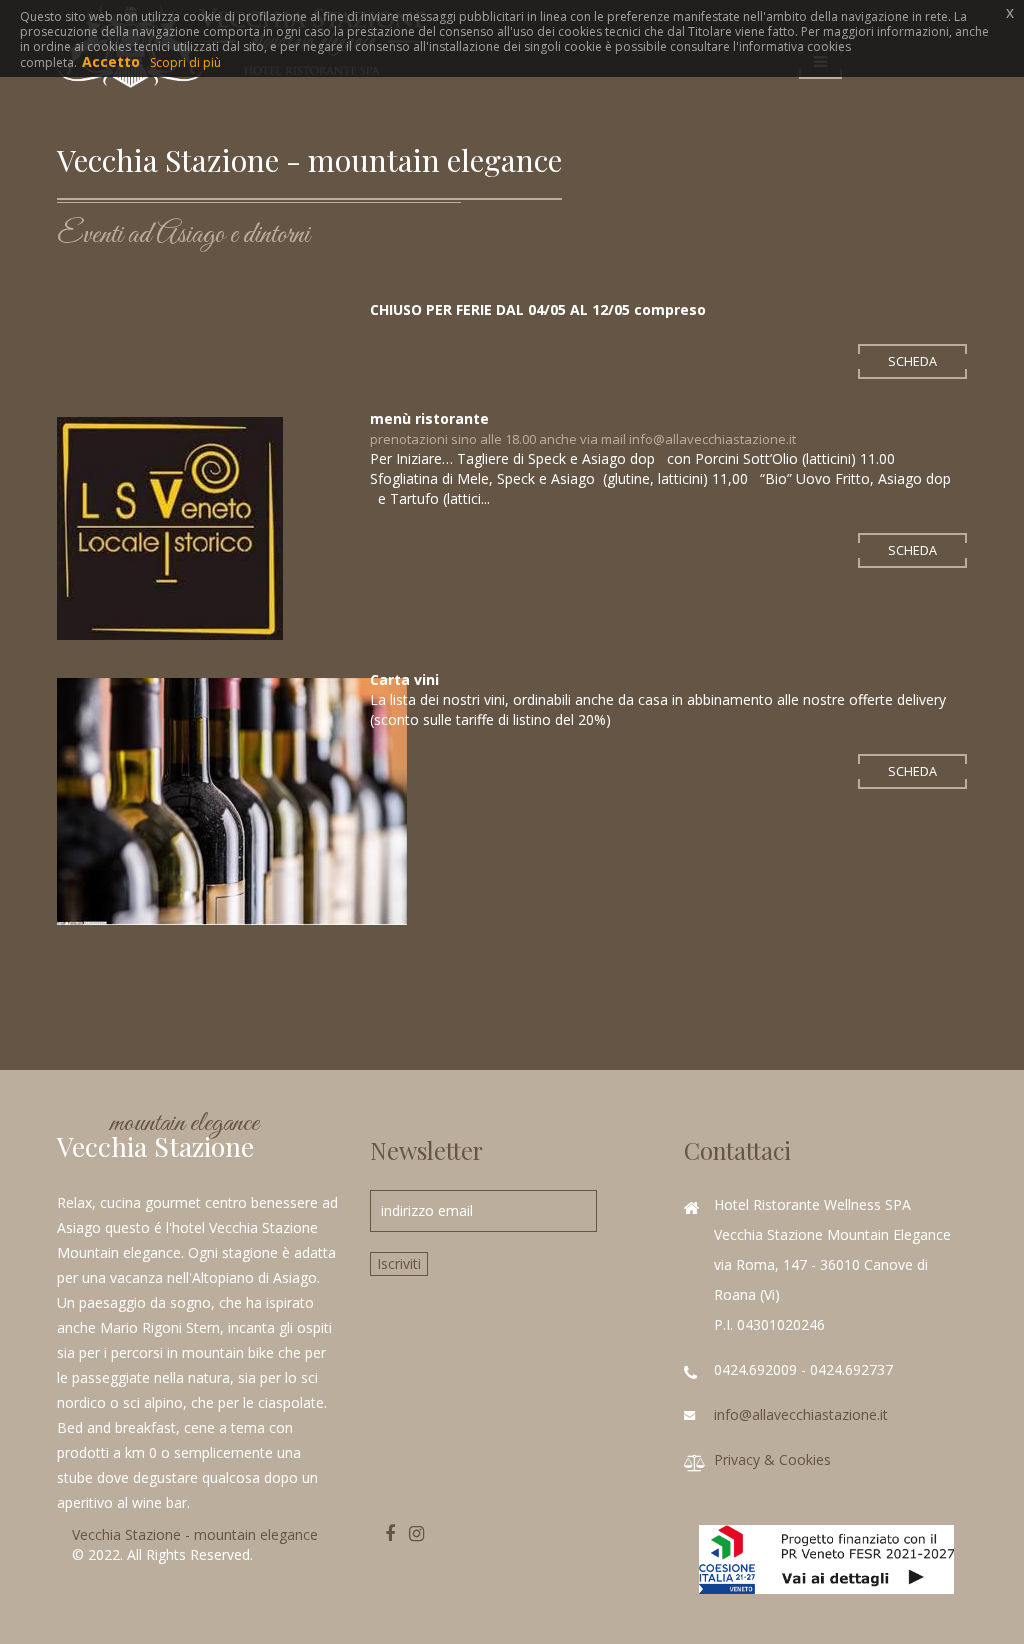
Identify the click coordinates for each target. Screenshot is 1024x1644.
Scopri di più (185, 62)
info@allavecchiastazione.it (801, 1414)
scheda (912, 361)
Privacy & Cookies (772, 1459)
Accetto (111, 61)
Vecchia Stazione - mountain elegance (195, 1534)
